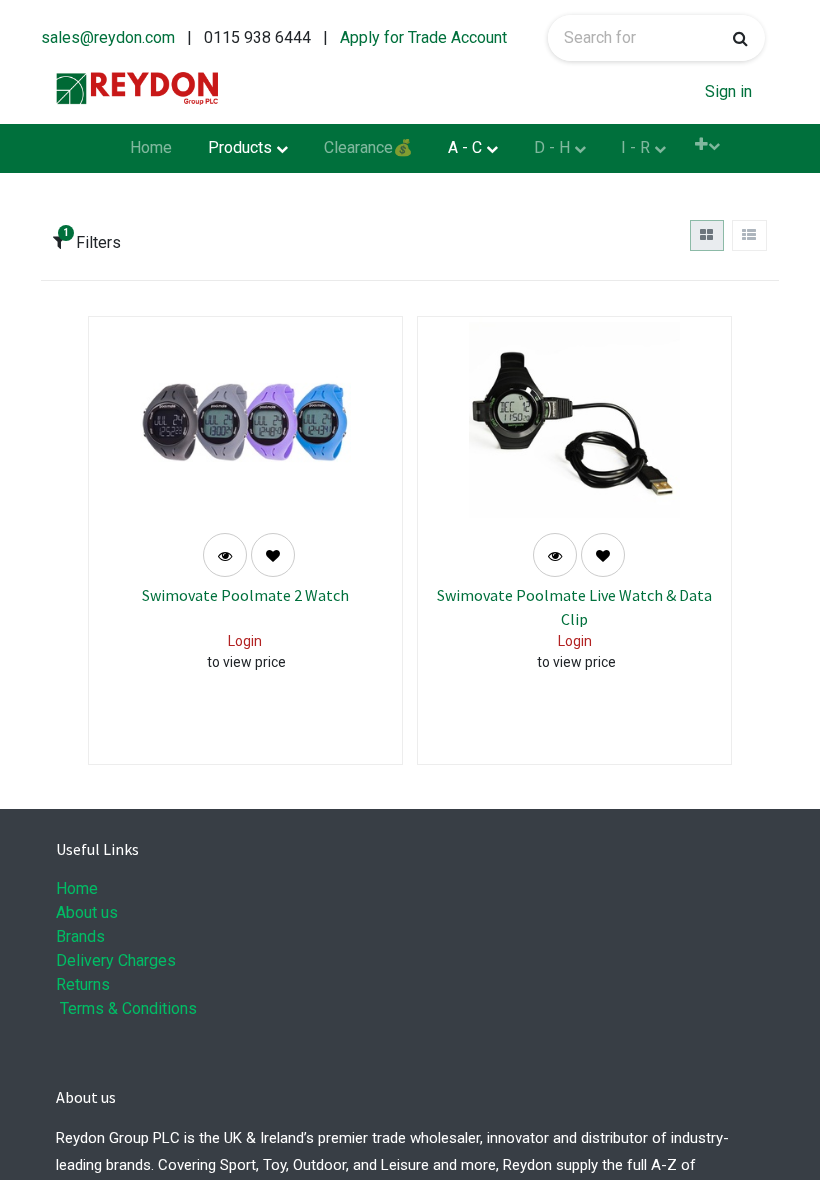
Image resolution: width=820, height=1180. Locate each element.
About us (87, 912)
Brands (80, 936)
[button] (707, 144)
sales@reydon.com (108, 37)
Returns (83, 984)
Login (245, 641)
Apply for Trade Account (423, 37)
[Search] (740, 38)
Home (77, 888)
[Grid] (707, 235)
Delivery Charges (116, 960)
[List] (749, 235)
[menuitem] (152, 149)
